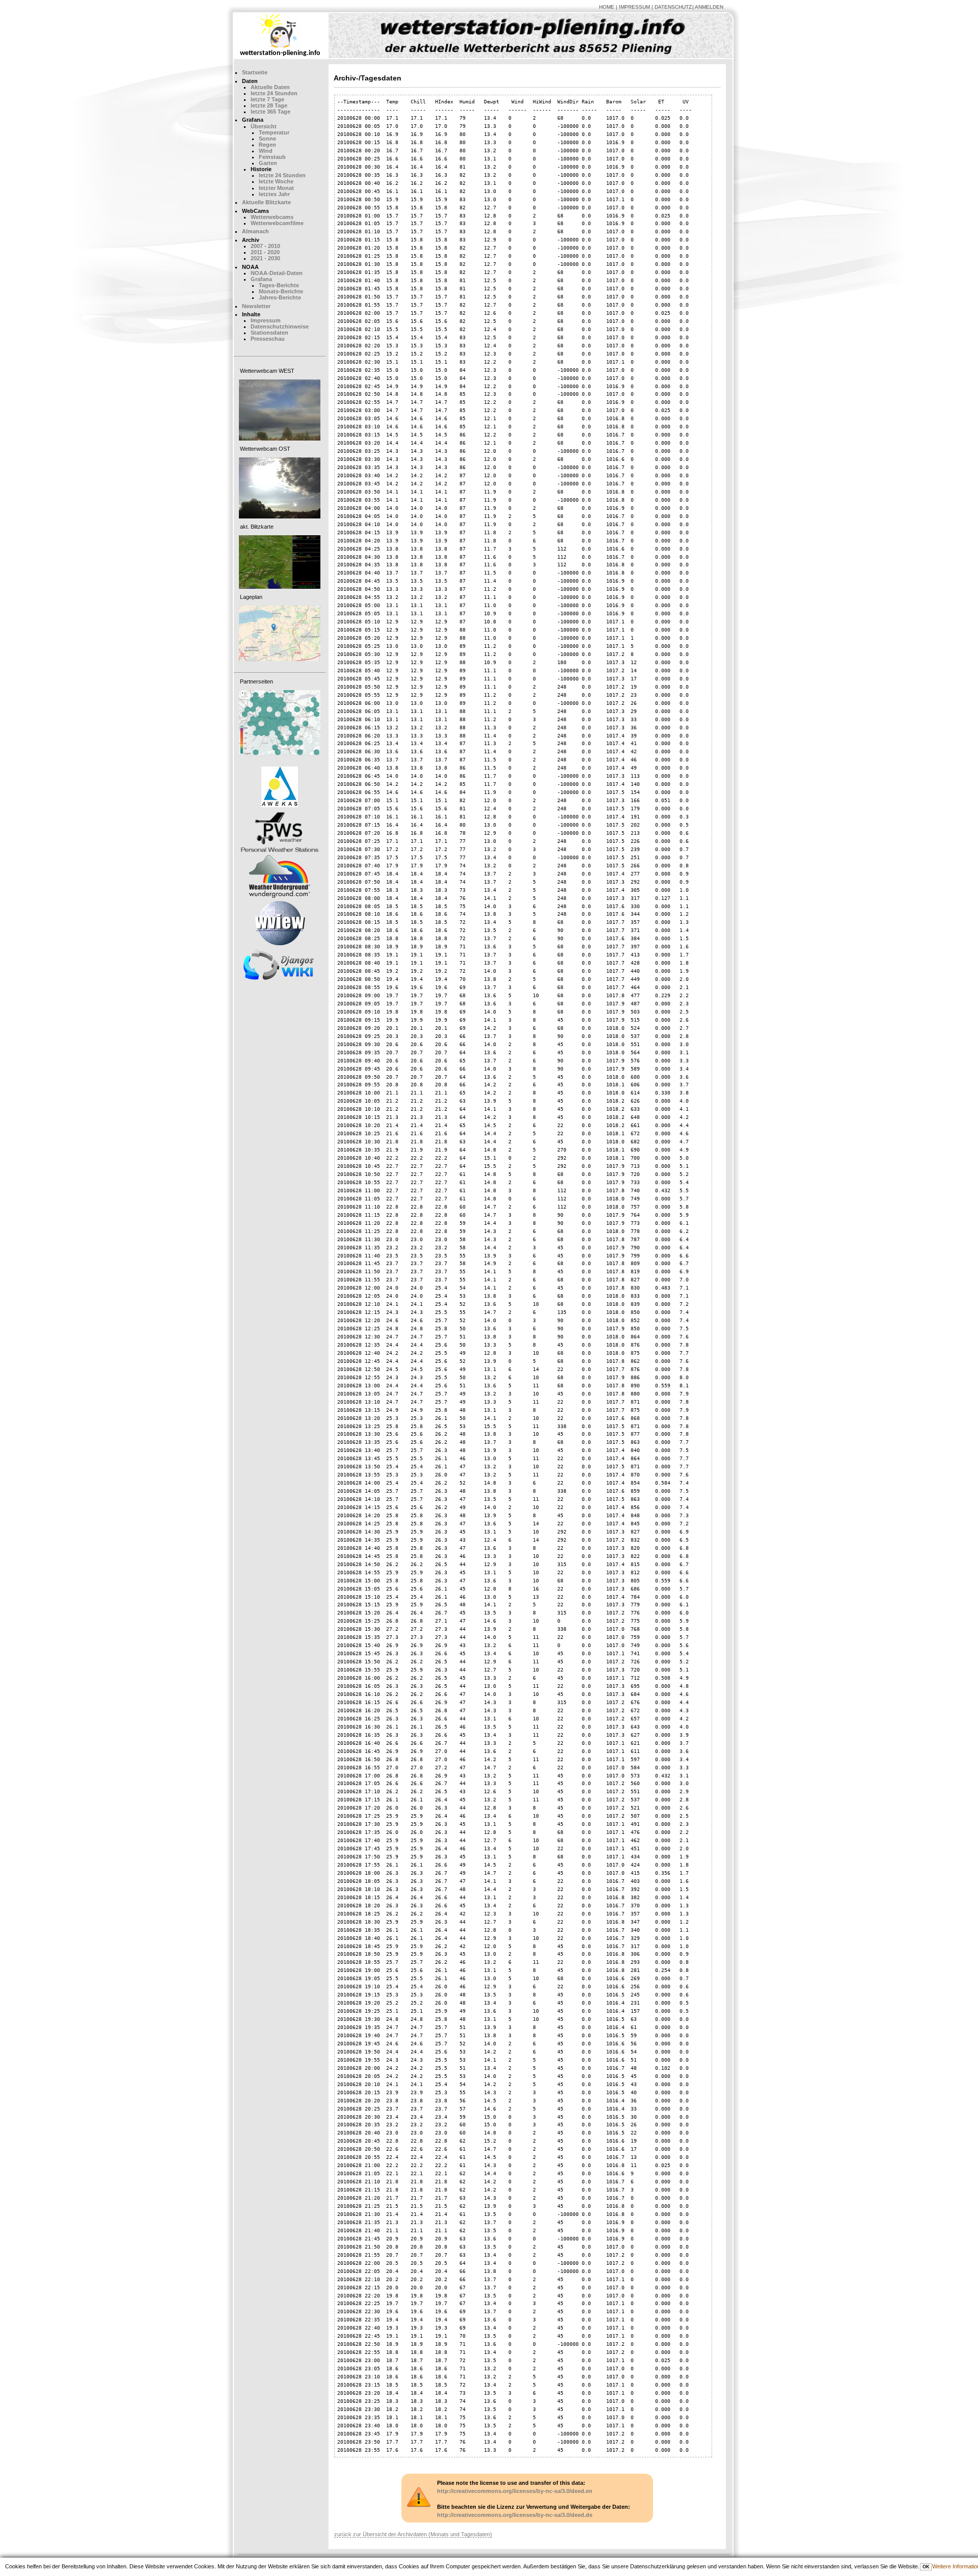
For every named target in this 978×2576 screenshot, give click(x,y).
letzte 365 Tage (270, 112)
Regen (267, 145)
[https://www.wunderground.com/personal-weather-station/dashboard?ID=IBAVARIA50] (280, 876)
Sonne (267, 139)
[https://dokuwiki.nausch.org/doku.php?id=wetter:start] (280, 965)
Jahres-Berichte (280, 297)
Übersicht (264, 126)
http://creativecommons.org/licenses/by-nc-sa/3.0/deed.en (515, 2491)
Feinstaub (272, 157)
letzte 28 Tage (269, 105)
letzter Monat (276, 188)
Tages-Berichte (279, 285)
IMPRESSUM (634, 7)
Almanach (255, 231)
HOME (607, 7)
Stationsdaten (269, 333)
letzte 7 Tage (267, 99)
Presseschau (268, 339)
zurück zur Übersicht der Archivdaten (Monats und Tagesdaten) (413, 2534)
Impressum (266, 320)
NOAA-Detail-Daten (277, 273)
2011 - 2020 (265, 252)
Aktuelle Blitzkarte (266, 202)
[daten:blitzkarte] (280, 562)
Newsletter (256, 306)
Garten (268, 163)
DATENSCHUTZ (673, 7)
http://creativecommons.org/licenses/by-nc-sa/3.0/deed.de (515, 2515)
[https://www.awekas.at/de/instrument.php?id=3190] (280, 787)
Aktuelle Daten (270, 87)
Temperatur (274, 132)
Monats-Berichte (281, 291)
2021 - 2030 (265, 258)
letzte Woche (276, 181)
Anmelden (709, 7)
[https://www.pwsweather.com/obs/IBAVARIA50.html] (280, 831)
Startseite (255, 72)
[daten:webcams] (280, 410)
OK (926, 2567)
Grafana (261, 279)
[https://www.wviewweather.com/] (280, 923)
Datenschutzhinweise (280, 326)
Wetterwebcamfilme (277, 223)
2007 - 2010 (265, 246)
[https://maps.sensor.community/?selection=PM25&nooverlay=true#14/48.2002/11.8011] (280, 723)
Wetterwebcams (272, 217)
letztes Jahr (274, 194)
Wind (266, 151)
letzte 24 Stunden (274, 93)
